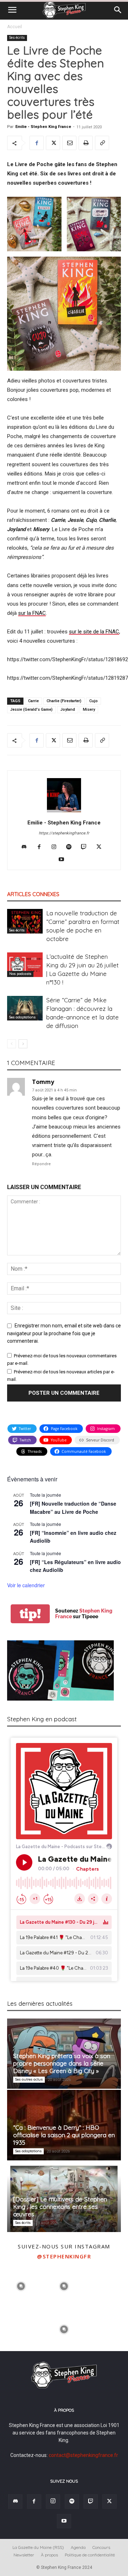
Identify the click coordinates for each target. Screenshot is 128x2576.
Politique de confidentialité (90, 2555)
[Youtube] (64, 860)
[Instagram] (57, 847)
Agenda (78, 2547)
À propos (49, 2555)
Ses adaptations (22, 1017)
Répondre (41, 1164)
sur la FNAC (32, 613)
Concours (101, 2547)
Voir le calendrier (26, 1585)
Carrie (33, 701)
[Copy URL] (102, 143)
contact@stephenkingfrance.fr (83, 2455)
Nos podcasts (20, 974)
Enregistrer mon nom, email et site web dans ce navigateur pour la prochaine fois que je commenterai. (64, 1333)
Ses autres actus (29, 2079)
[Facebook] (37, 143)
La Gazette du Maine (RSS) (38, 2547)
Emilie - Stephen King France (43, 127)
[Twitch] (87, 847)
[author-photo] (64, 812)
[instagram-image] (21, 2285)
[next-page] (23, 1044)
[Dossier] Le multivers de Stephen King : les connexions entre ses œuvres (60, 2207)
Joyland (68, 709)
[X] (53, 143)
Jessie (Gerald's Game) (31, 709)
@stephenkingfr (64, 2256)
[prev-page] (12, 1044)
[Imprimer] (86, 143)
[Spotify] (72, 847)
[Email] (69, 143)
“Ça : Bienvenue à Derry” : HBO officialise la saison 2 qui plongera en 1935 (64, 2135)
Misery (89, 709)
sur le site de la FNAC (94, 632)
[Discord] (27, 847)
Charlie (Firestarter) (64, 701)
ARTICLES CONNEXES (33, 894)
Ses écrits (17, 38)
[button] (12, 10)
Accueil (15, 27)
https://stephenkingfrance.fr (64, 833)
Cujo (94, 701)
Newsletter (24, 2555)
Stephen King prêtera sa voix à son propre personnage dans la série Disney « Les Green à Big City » (62, 2063)
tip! (30, 1614)
